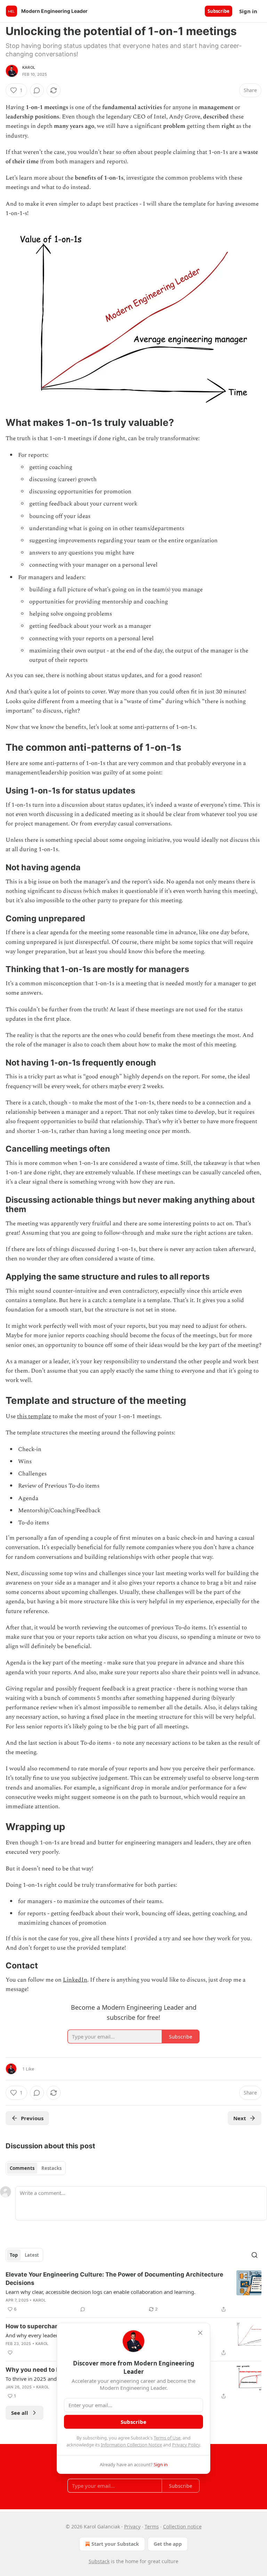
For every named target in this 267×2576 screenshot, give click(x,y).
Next (240, 2118)
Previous (32, 2118)
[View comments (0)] (37, 90)
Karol (29, 67)
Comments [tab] (22, 2168)
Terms (152, 2526)
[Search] (254, 2255)
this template (34, 1416)
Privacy (132, 2526)
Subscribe (219, 11)
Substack (99, 2561)
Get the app (168, 2544)
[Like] (10, 2353)
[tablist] (36, 2168)
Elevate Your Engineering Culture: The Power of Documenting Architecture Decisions (114, 2279)
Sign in (248, 11)
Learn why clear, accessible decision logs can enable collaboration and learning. (100, 2292)
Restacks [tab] (51, 2168)
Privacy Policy (186, 2445)
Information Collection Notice (131, 2445)
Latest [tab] (32, 2255)
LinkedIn (75, 1980)
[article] (133, 2292)
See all (20, 2413)
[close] (200, 2333)
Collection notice (182, 2526)
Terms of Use (167, 2438)
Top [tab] (14, 2255)
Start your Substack (115, 2544)
